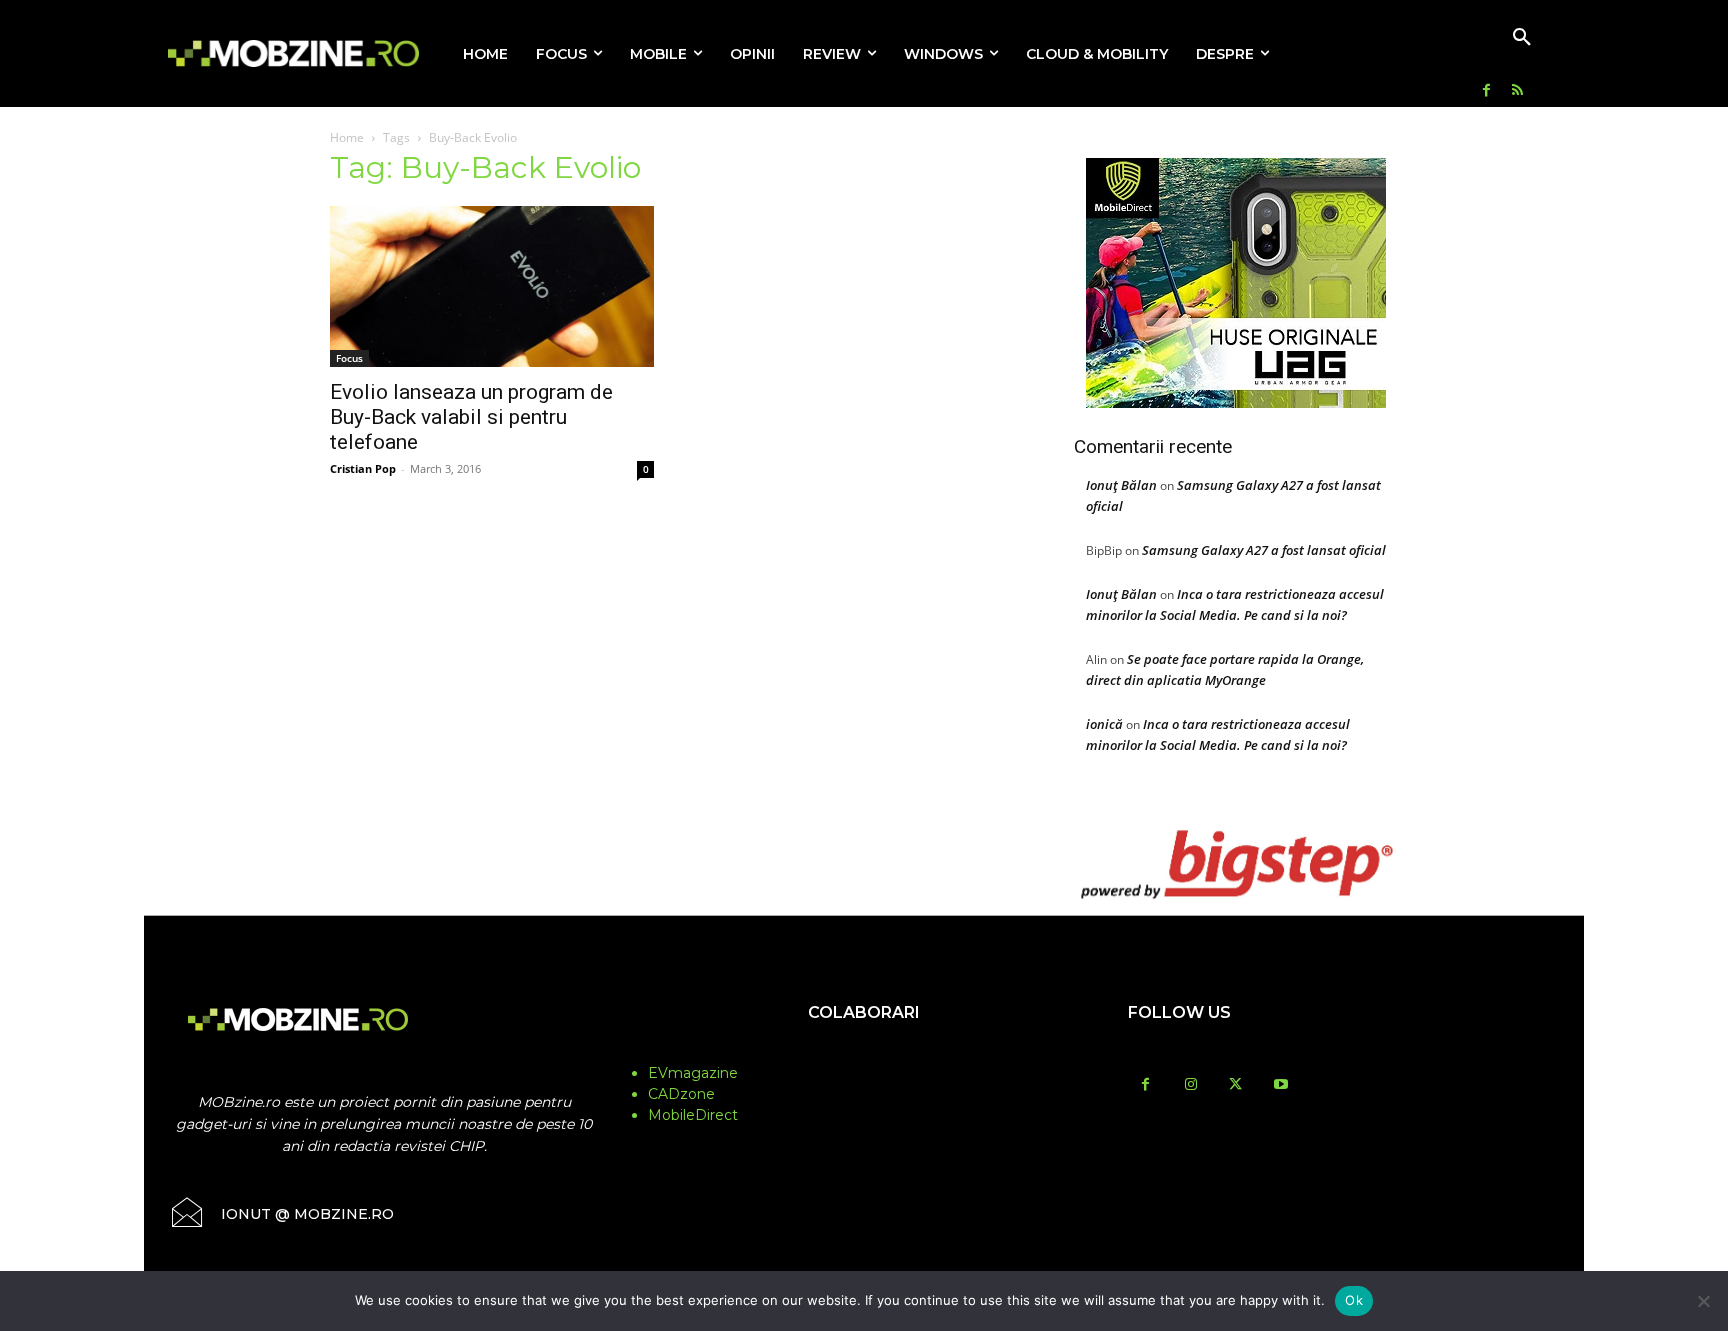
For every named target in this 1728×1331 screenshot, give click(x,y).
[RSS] (1517, 91)
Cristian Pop (363, 468)
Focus (349, 358)
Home (347, 137)
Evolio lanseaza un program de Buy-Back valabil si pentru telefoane (471, 417)
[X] (1235, 1085)
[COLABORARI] (864, 1052)
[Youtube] (1280, 1085)
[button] (1522, 38)
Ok (1354, 1300)
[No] (1703, 1301)
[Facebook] (1486, 91)
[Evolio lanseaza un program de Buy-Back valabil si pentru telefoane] (492, 286)
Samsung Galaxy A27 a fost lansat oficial (1264, 550)
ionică (1104, 724)
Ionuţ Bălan (1121, 485)
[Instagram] (1190, 1085)
